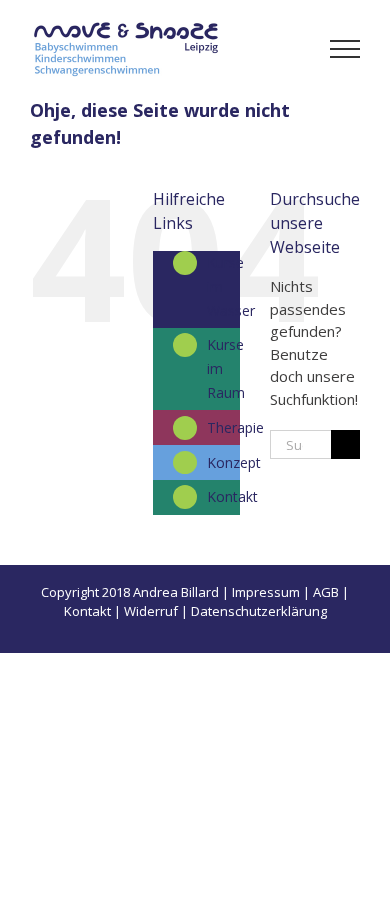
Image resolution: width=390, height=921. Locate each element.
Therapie (235, 427)
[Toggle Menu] (345, 49)
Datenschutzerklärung (259, 611)
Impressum (266, 592)
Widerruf (151, 611)
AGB (326, 592)
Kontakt (232, 496)
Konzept (234, 462)
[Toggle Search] (276, 48)
